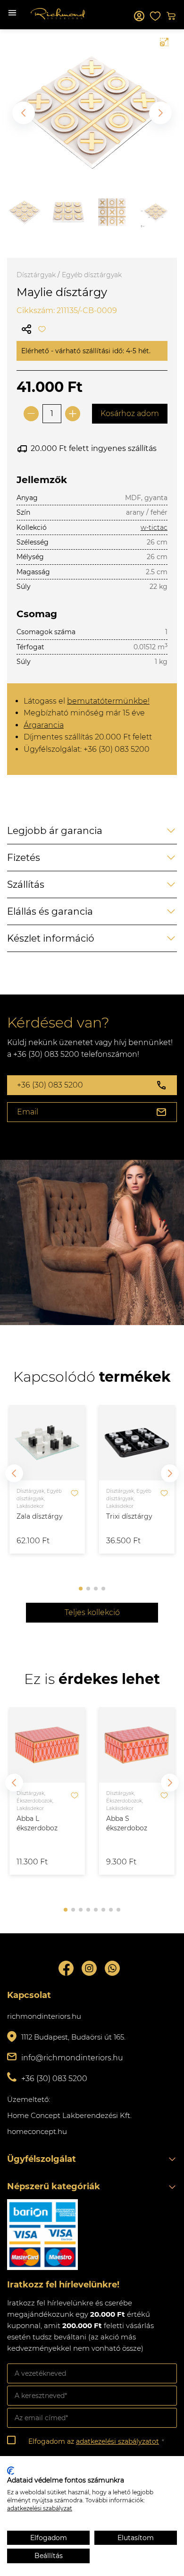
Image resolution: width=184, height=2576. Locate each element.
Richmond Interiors (58, 14)
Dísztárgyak (36, 275)
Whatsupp (112, 1968)
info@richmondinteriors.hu (72, 2058)
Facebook (66, 1968)
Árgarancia (44, 725)
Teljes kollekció (92, 1612)
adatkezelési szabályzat (40, 2508)
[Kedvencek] (155, 16)
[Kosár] (171, 16)
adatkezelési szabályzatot (117, 2441)
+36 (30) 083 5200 (50, 1085)
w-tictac (154, 527)
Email (28, 1112)
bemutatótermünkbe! (108, 701)
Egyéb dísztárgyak (92, 275)
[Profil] (139, 16)
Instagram (89, 1968)
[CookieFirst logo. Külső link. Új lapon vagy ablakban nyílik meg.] (11, 2471)
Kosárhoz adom (130, 413)
